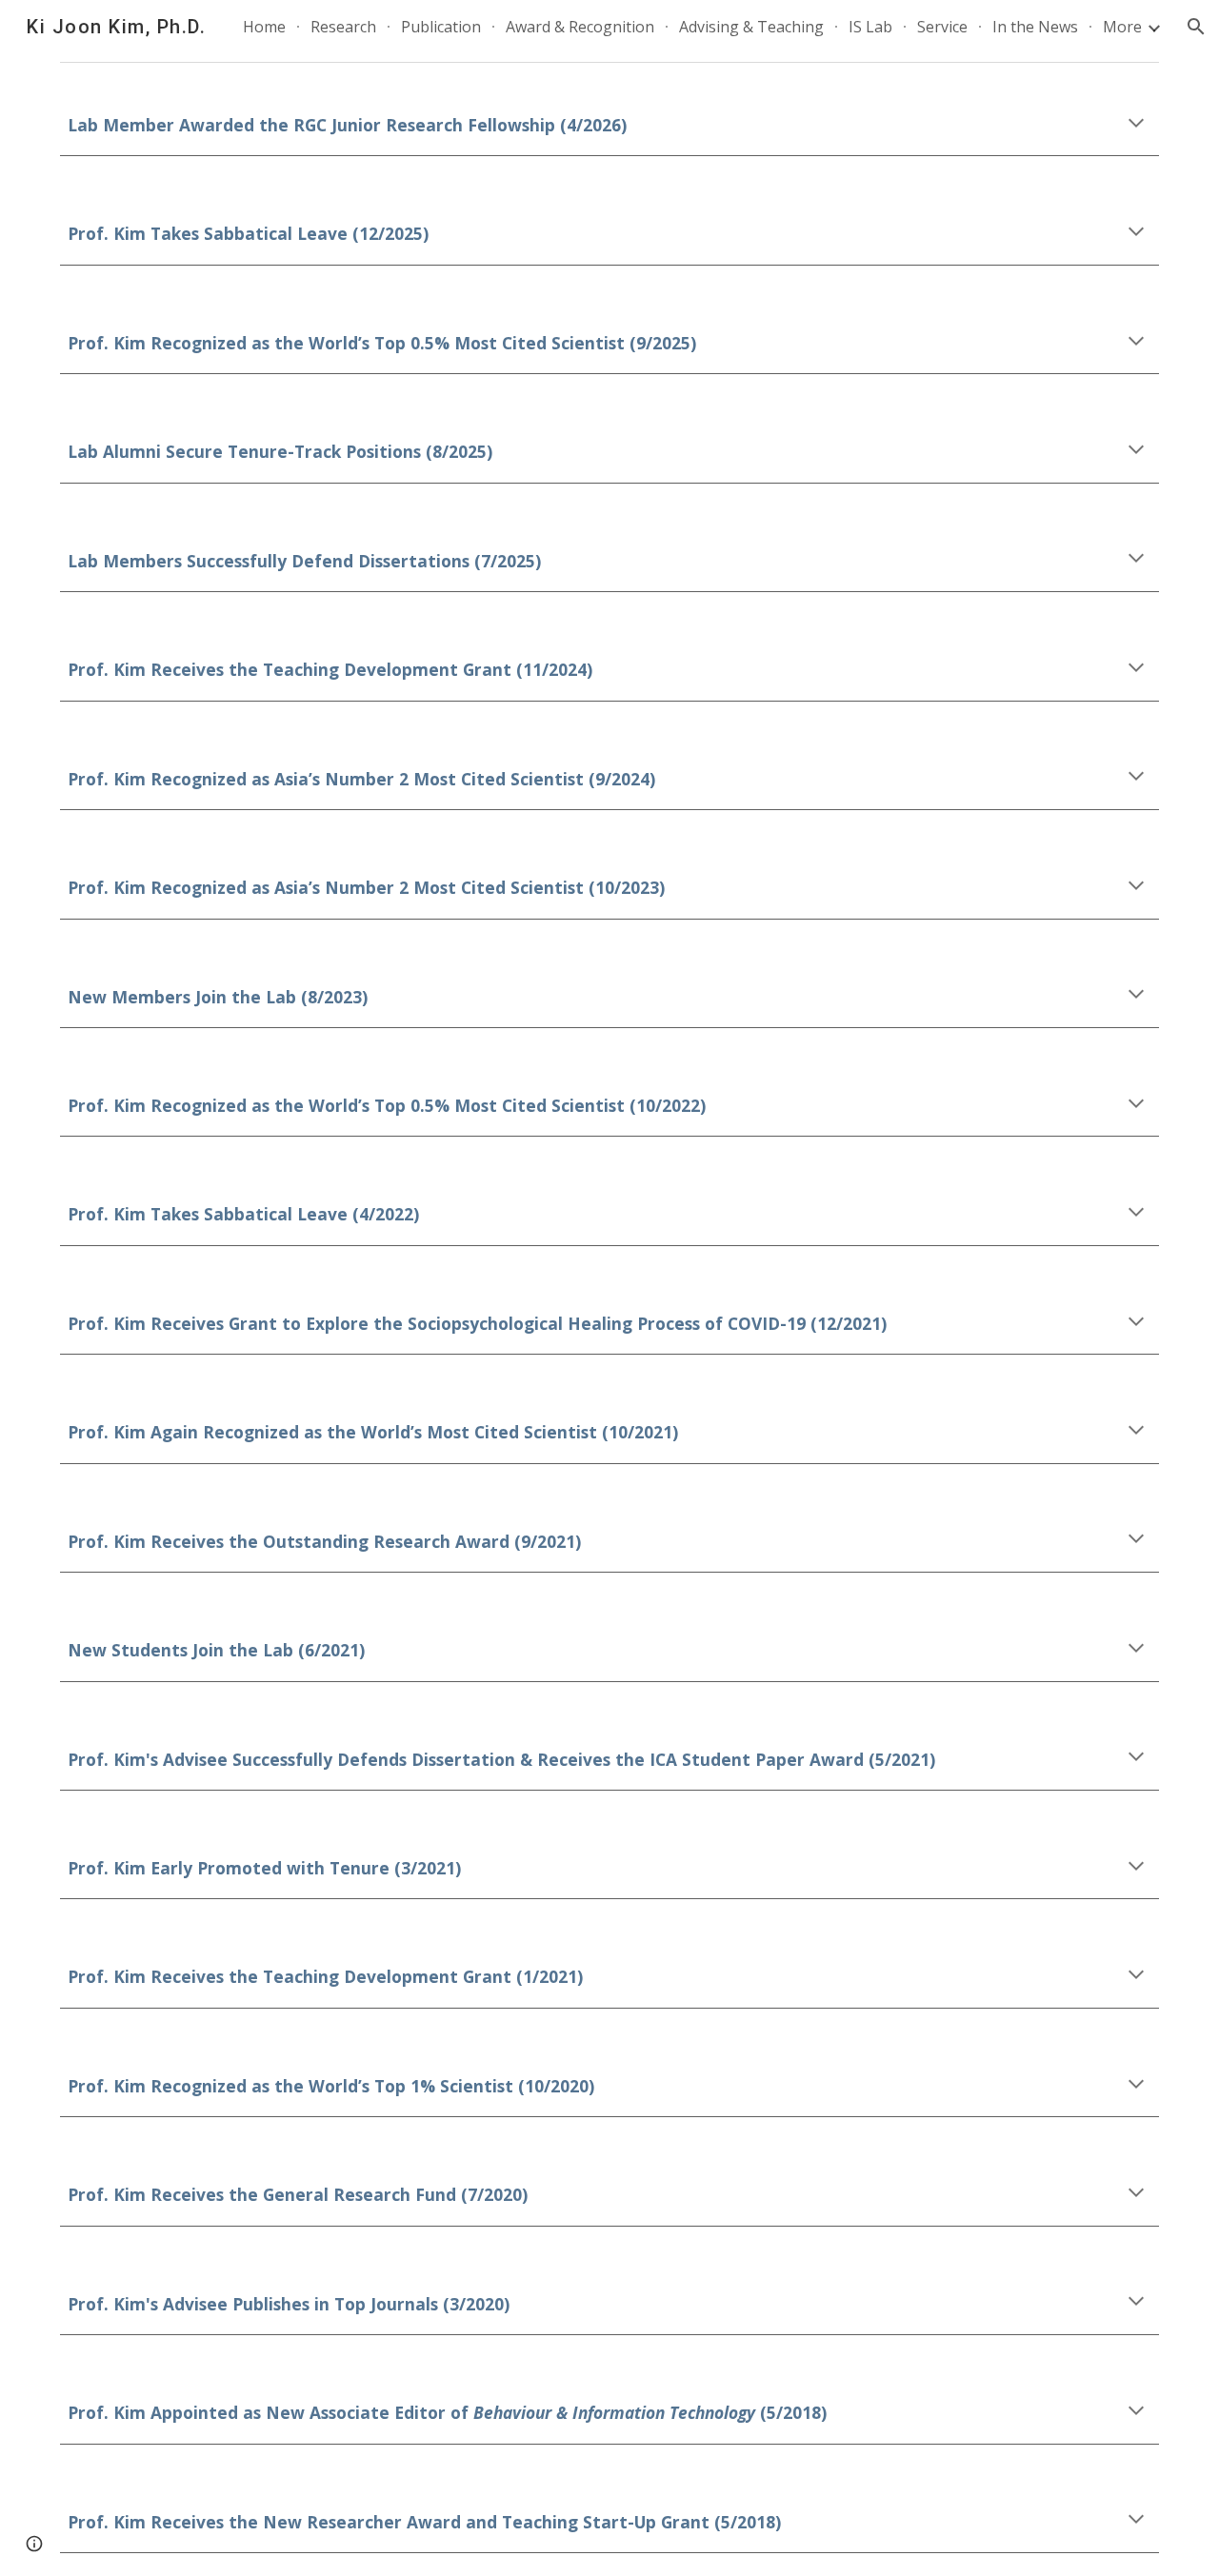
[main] (609, 124)
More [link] (1122, 27)
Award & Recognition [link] (580, 27)
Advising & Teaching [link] (751, 27)
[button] (1196, 27)
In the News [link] (1035, 27)
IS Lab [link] (870, 27)
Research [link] (343, 27)
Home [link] (264, 27)
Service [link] (942, 27)
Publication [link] (441, 27)
